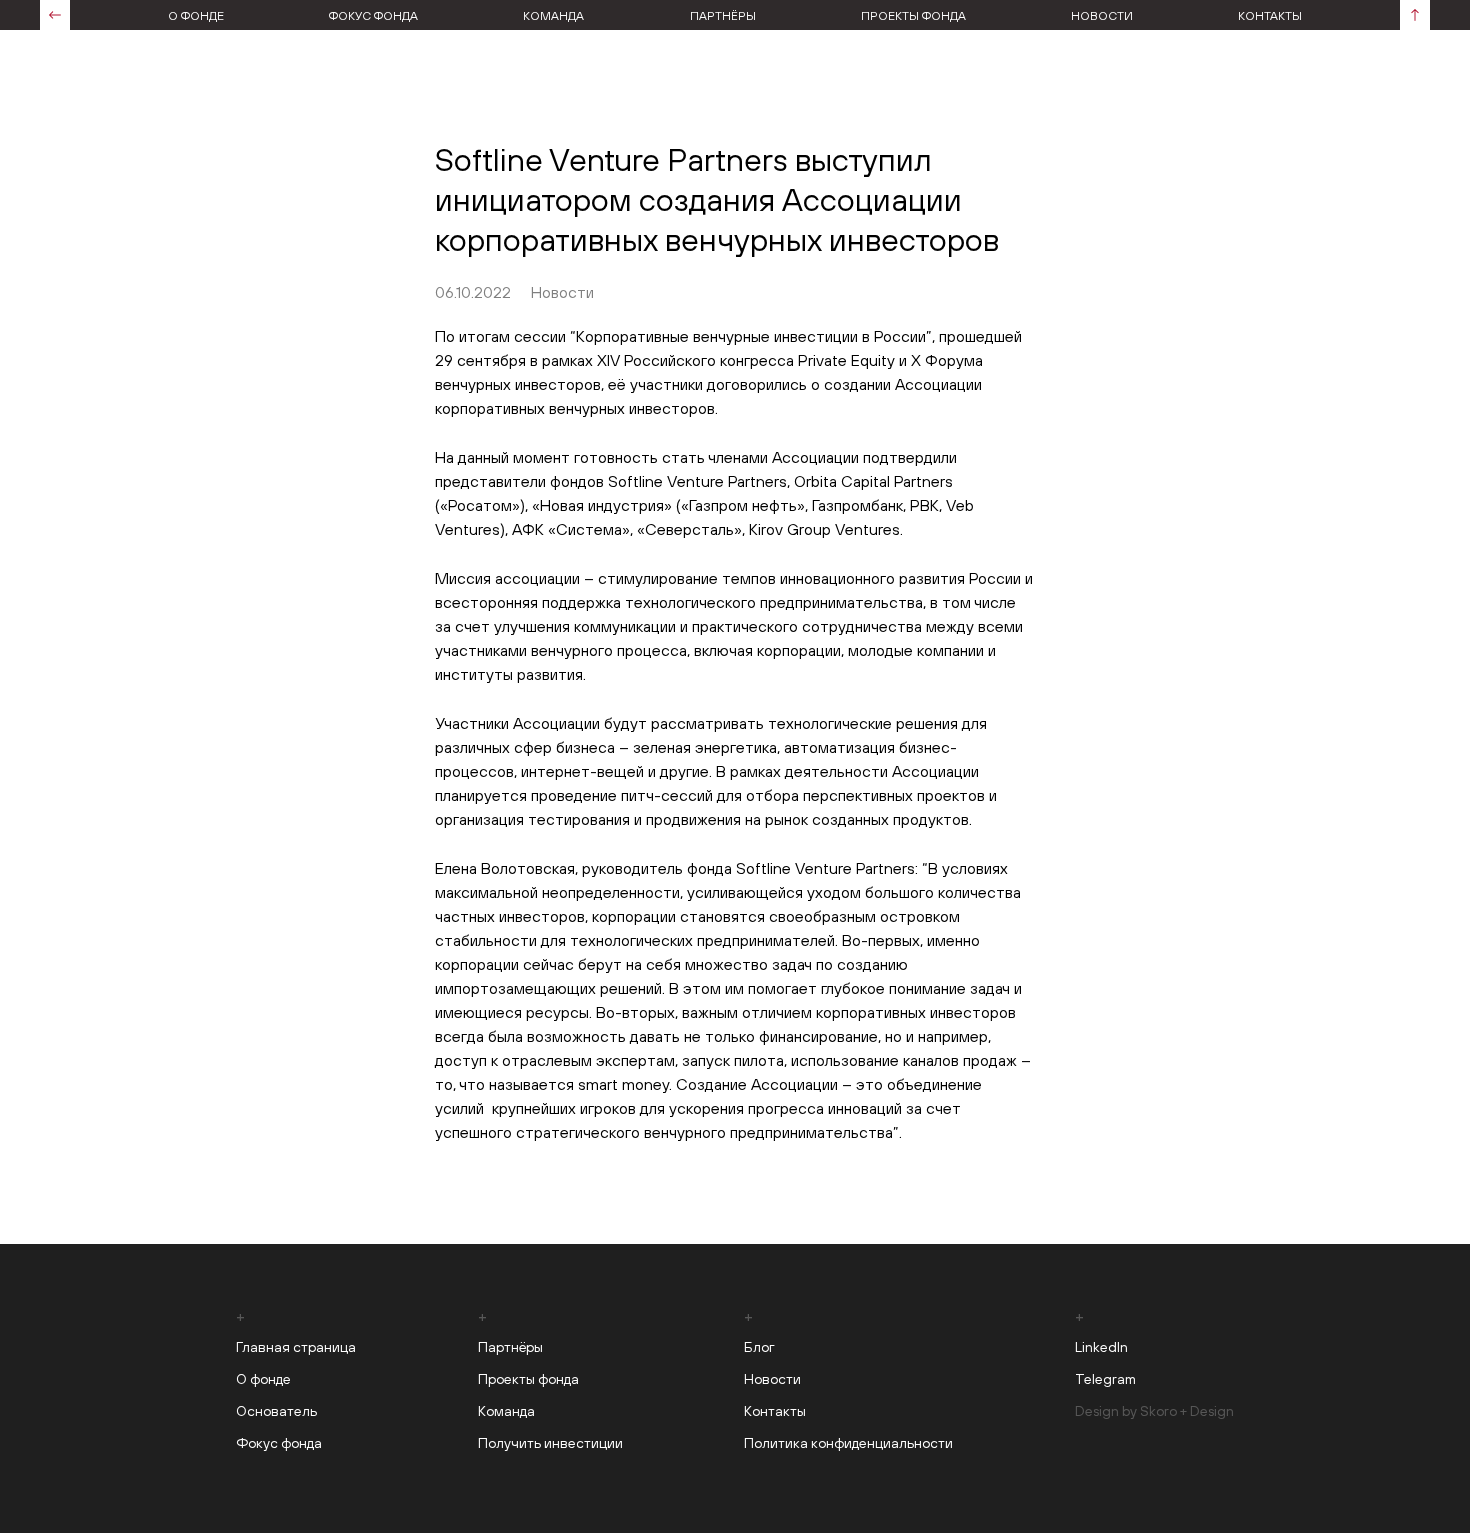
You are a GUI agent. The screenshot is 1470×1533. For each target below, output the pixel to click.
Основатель (276, 1411)
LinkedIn (1101, 1347)
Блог (759, 1347)
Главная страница (296, 1347)
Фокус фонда (373, 16)
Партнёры (723, 16)
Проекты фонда (913, 16)
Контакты (1270, 16)
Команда (553, 16)
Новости (1102, 16)
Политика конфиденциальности (848, 1443)
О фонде (196, 16)
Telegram (1105, 1379)
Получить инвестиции (550, 1443)
